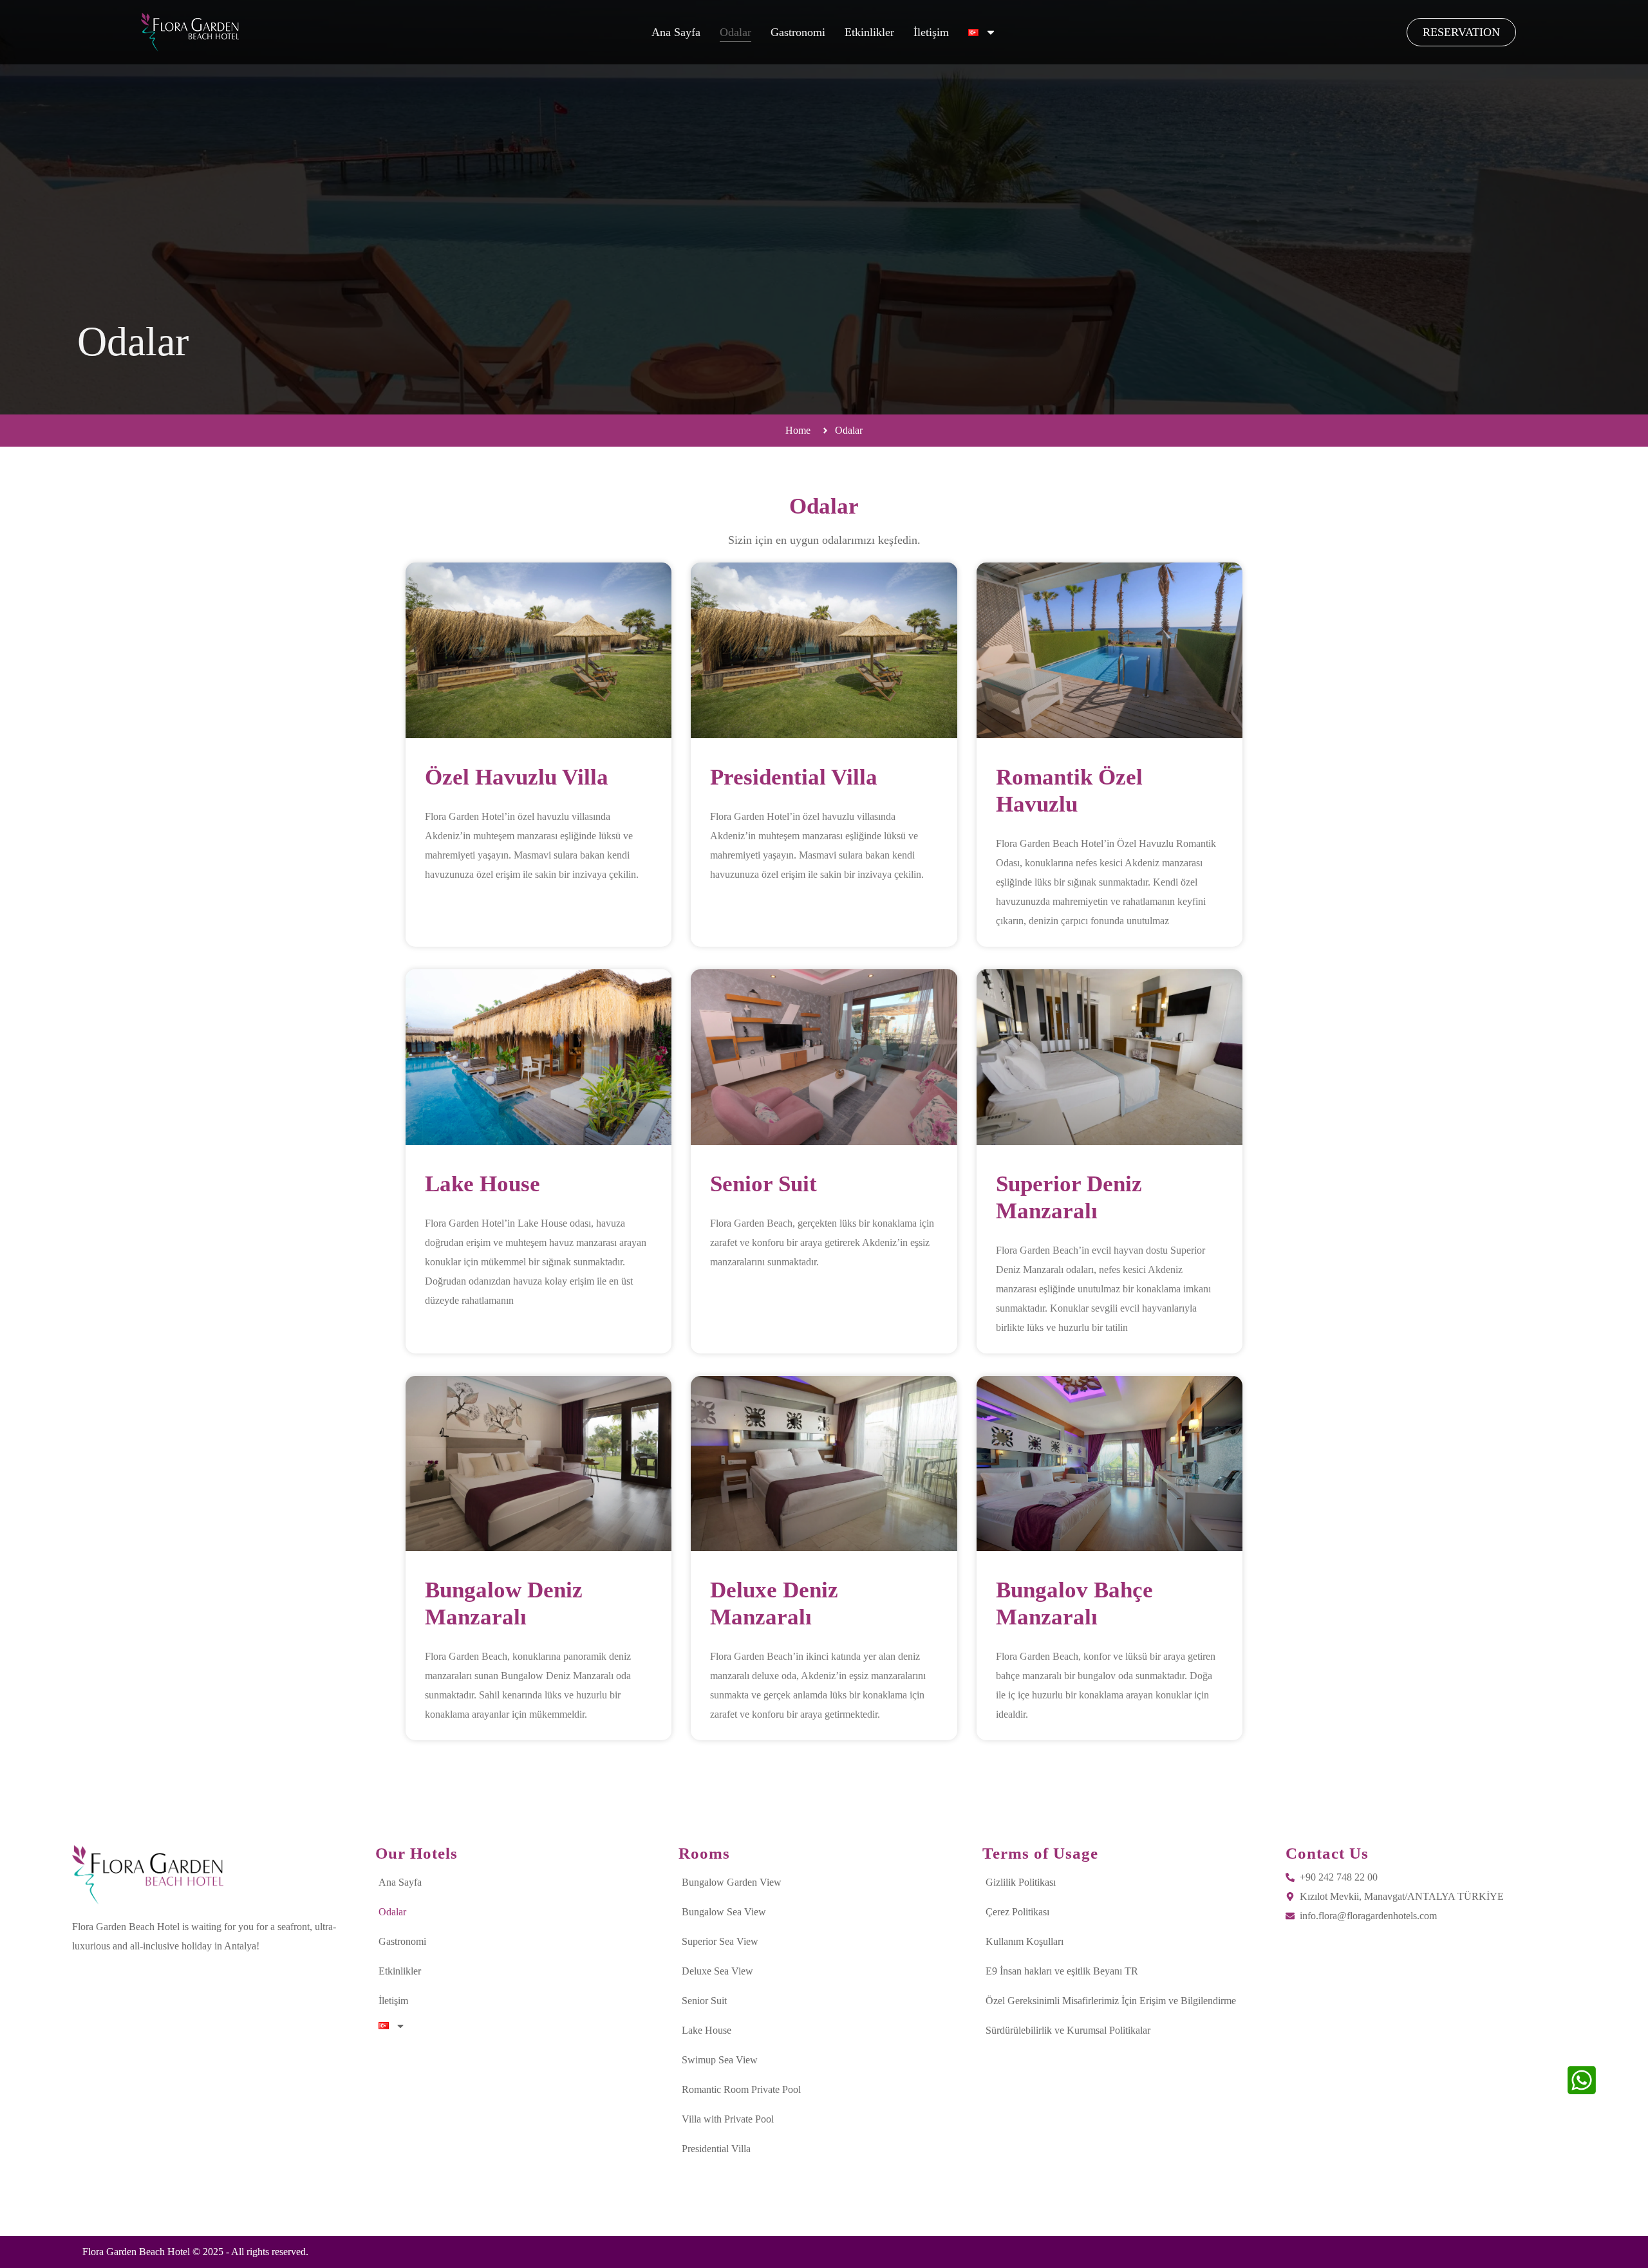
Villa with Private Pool (728, 2119)
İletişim (931, 32)
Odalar (735, 32)
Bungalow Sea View (724, 1912)
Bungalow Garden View (732, 1882)
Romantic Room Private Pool (741, 2089)
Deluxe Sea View (717, 1971)
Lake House (482, 1184)
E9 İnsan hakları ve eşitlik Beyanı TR (1062, 1971)
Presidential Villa (794, 777)
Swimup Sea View (720, 2060)
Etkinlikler (869, 32)
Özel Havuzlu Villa (517, 777)
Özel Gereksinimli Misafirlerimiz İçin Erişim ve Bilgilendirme (1111, 2001)
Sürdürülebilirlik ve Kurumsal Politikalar (1068, 2030)
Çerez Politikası (1017, 1912)
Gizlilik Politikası (1021, 1882)
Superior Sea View (720, 1941)
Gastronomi (798, 32)
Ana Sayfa (676, 32)
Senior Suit (763, 1184)
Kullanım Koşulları (1025, 1941)
